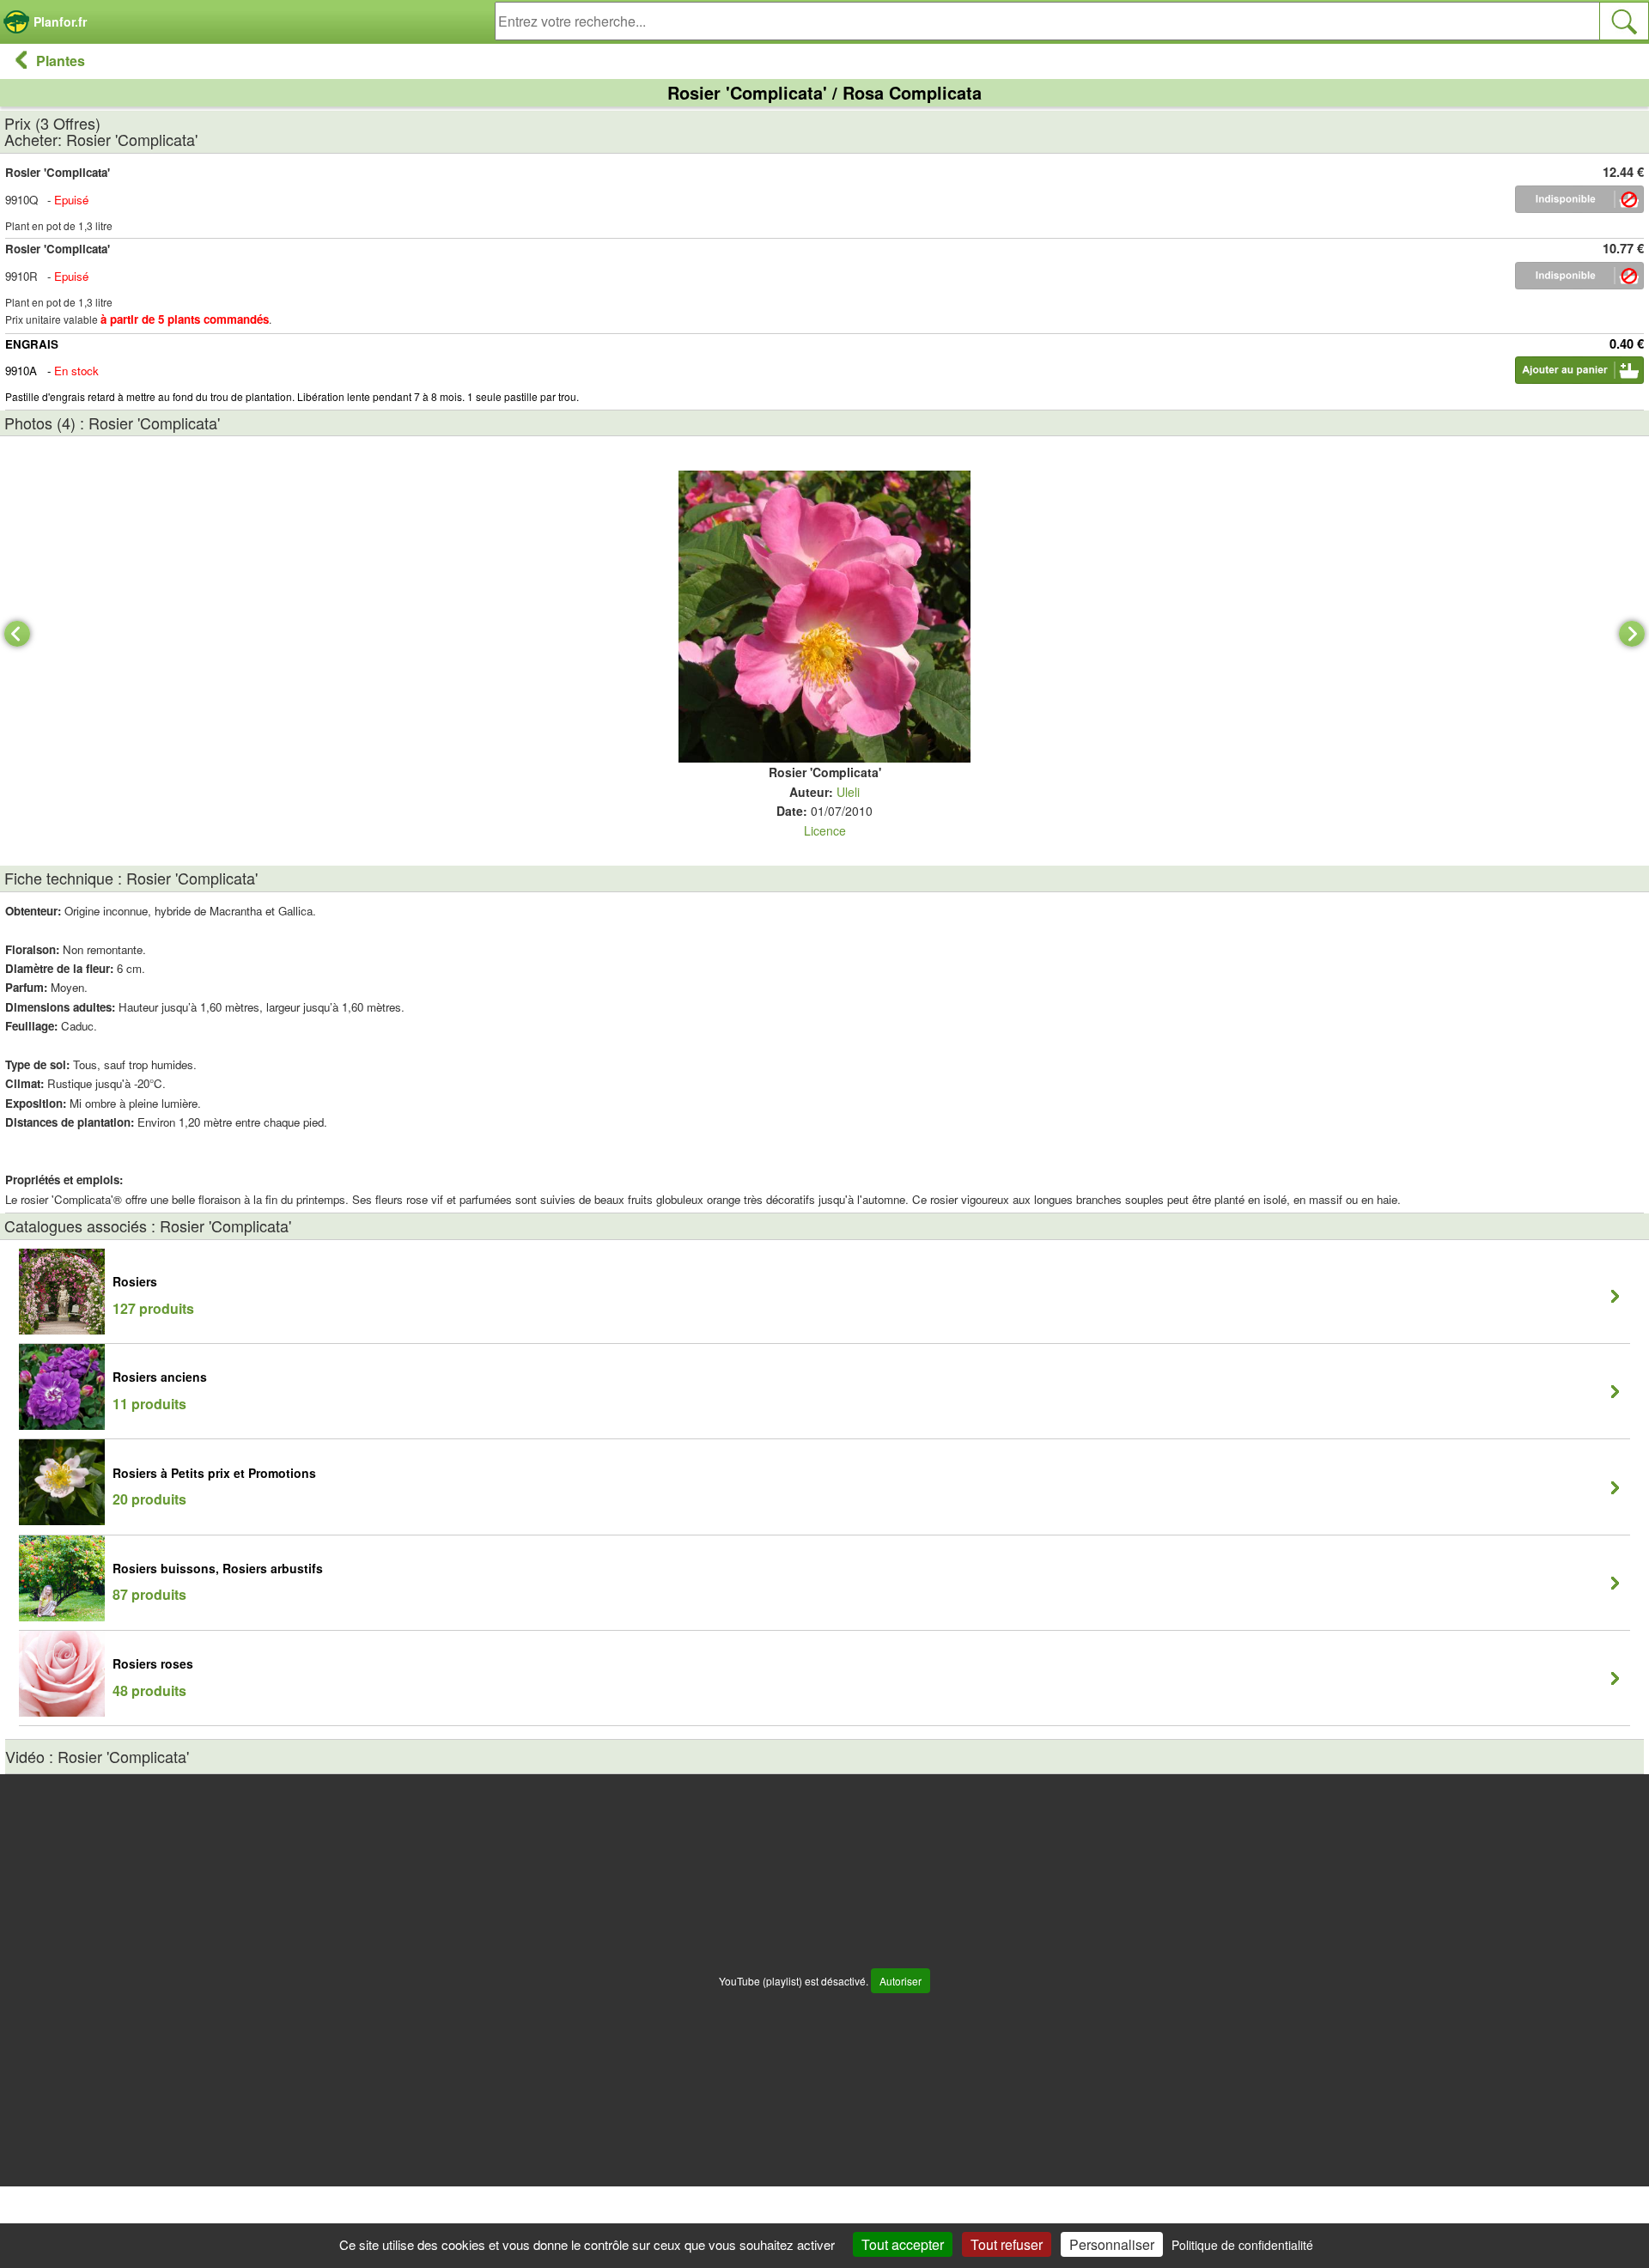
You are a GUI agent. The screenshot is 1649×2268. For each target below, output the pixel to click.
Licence (825, 830)
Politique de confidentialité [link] (1242, 2245)
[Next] (1632, 634)
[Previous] (17, 634)
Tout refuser (1007, 2244)
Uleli (848, 792)
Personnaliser (1112, 2244)
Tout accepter (903, 2244)
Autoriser (901, 1981)
